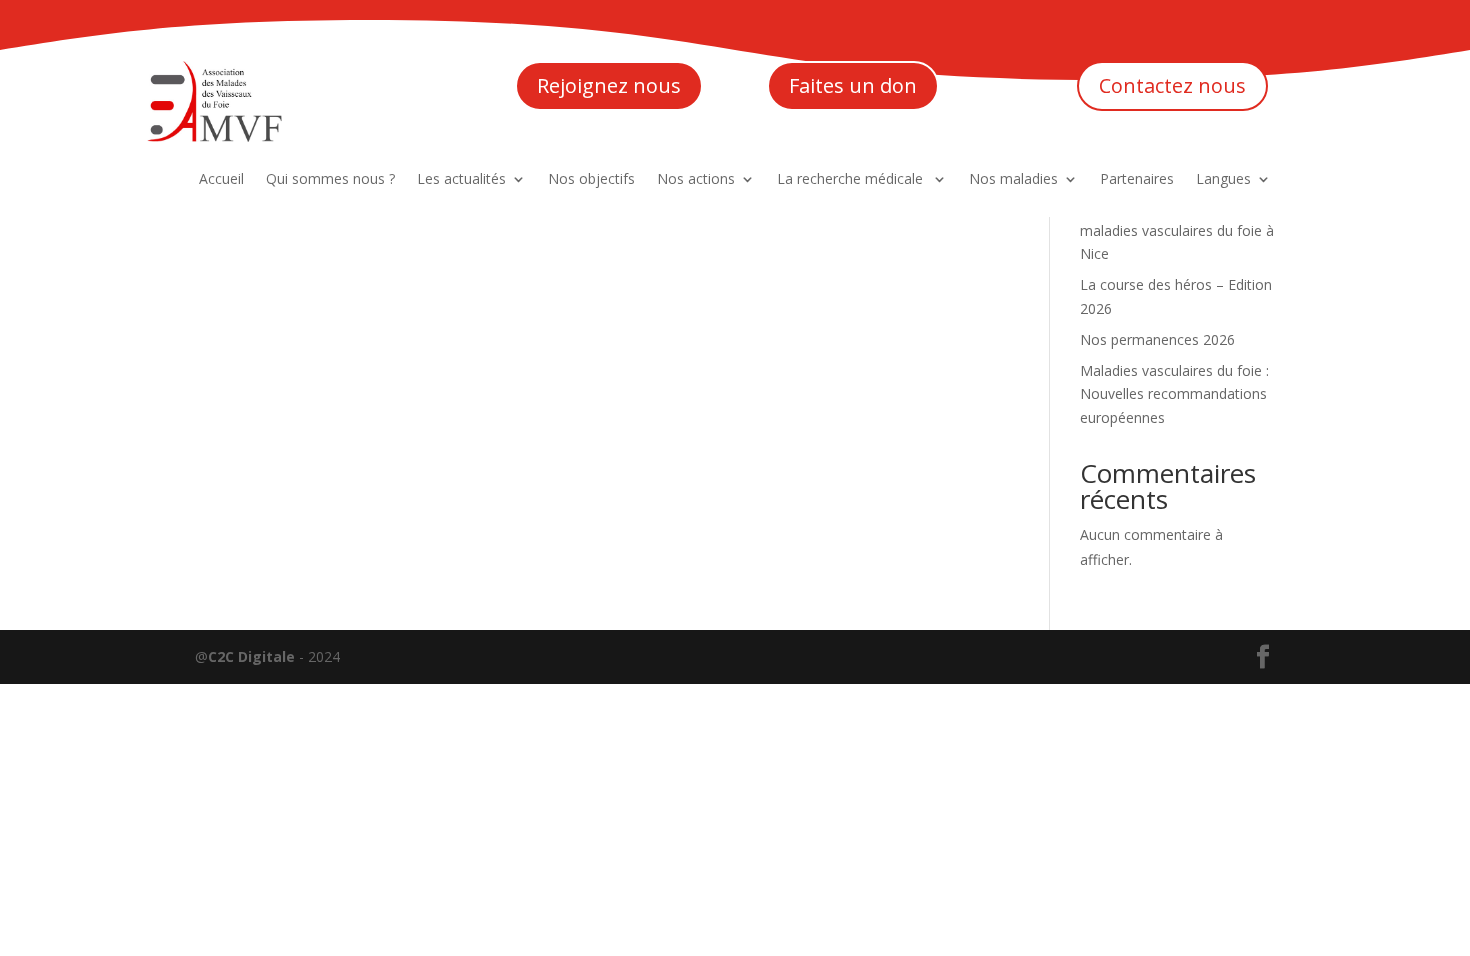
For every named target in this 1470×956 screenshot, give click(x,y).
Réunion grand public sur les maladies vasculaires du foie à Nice (1177, 230)
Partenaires (1137, 180)
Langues (1223, 180)
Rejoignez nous (609, 85)
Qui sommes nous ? (330, 180)
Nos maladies (1013, 180)
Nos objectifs (591, 180)
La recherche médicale (852, 180)
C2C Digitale (251, 656)
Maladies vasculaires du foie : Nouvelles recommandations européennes (1174, 394)
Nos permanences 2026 (1157, 339)
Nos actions (696, 180)
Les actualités (461, 180)
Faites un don (853, 85)
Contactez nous (1172, 85)
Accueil (221, 180)
